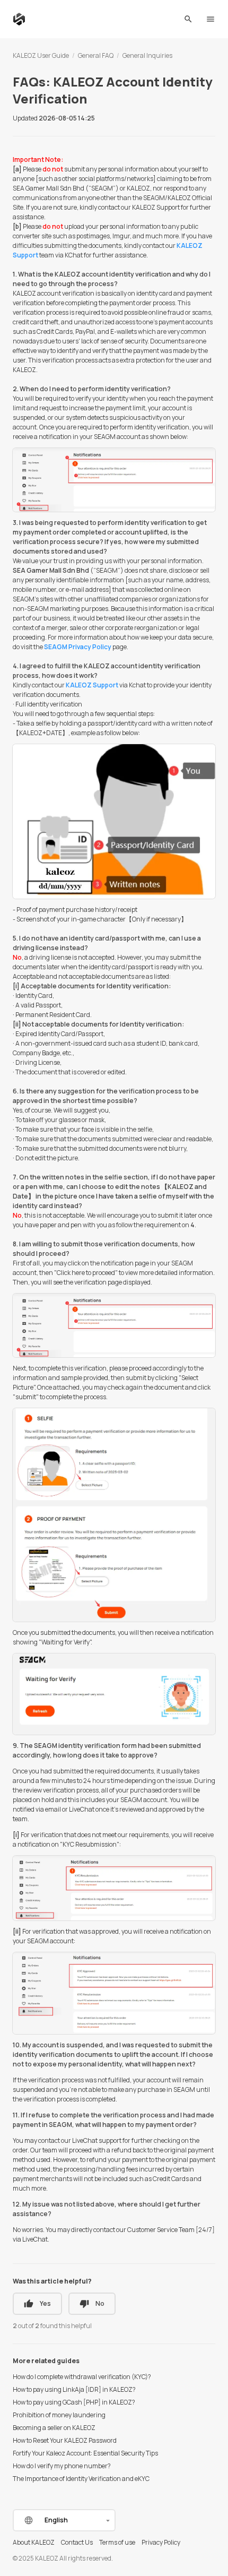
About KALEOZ (34, 2542)
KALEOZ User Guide (41, 55)
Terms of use (117, 2542)
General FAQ (96, 55)
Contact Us (77, 2542)
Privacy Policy (161, 2542)
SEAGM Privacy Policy (78, 647)
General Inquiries (147, 55)
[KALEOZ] (19, 19)
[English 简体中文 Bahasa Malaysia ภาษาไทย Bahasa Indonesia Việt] (64, 2520)
